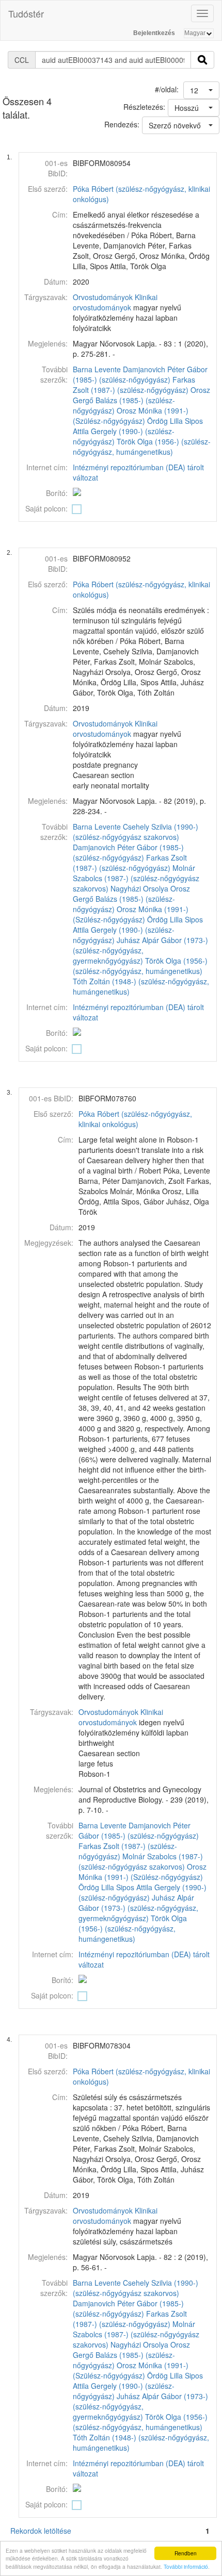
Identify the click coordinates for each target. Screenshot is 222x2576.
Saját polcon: (46, 508)
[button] (201, 90)
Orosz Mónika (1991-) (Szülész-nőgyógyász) (131, 416)
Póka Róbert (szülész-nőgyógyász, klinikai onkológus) (135, 1119)
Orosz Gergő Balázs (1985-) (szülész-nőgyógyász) (141, 400)
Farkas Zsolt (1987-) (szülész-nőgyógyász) (134, 385)
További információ (186, 2566)
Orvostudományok (103, 297)
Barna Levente (97, 369)
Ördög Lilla (165, 421)
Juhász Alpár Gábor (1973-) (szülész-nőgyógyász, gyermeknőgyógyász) (140, 950)
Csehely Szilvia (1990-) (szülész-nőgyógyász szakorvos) (136, 832)
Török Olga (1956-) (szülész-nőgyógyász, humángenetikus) (142, 447)
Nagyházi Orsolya (139, 888)
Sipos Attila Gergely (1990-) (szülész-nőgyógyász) (138, 431)
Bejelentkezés (154, 33)
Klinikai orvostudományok (115, 302)
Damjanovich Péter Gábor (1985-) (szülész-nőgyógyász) (140, 374)
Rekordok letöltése (41, 2531)
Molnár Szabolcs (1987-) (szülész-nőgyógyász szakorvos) (136, 878)
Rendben (186, 2553)
